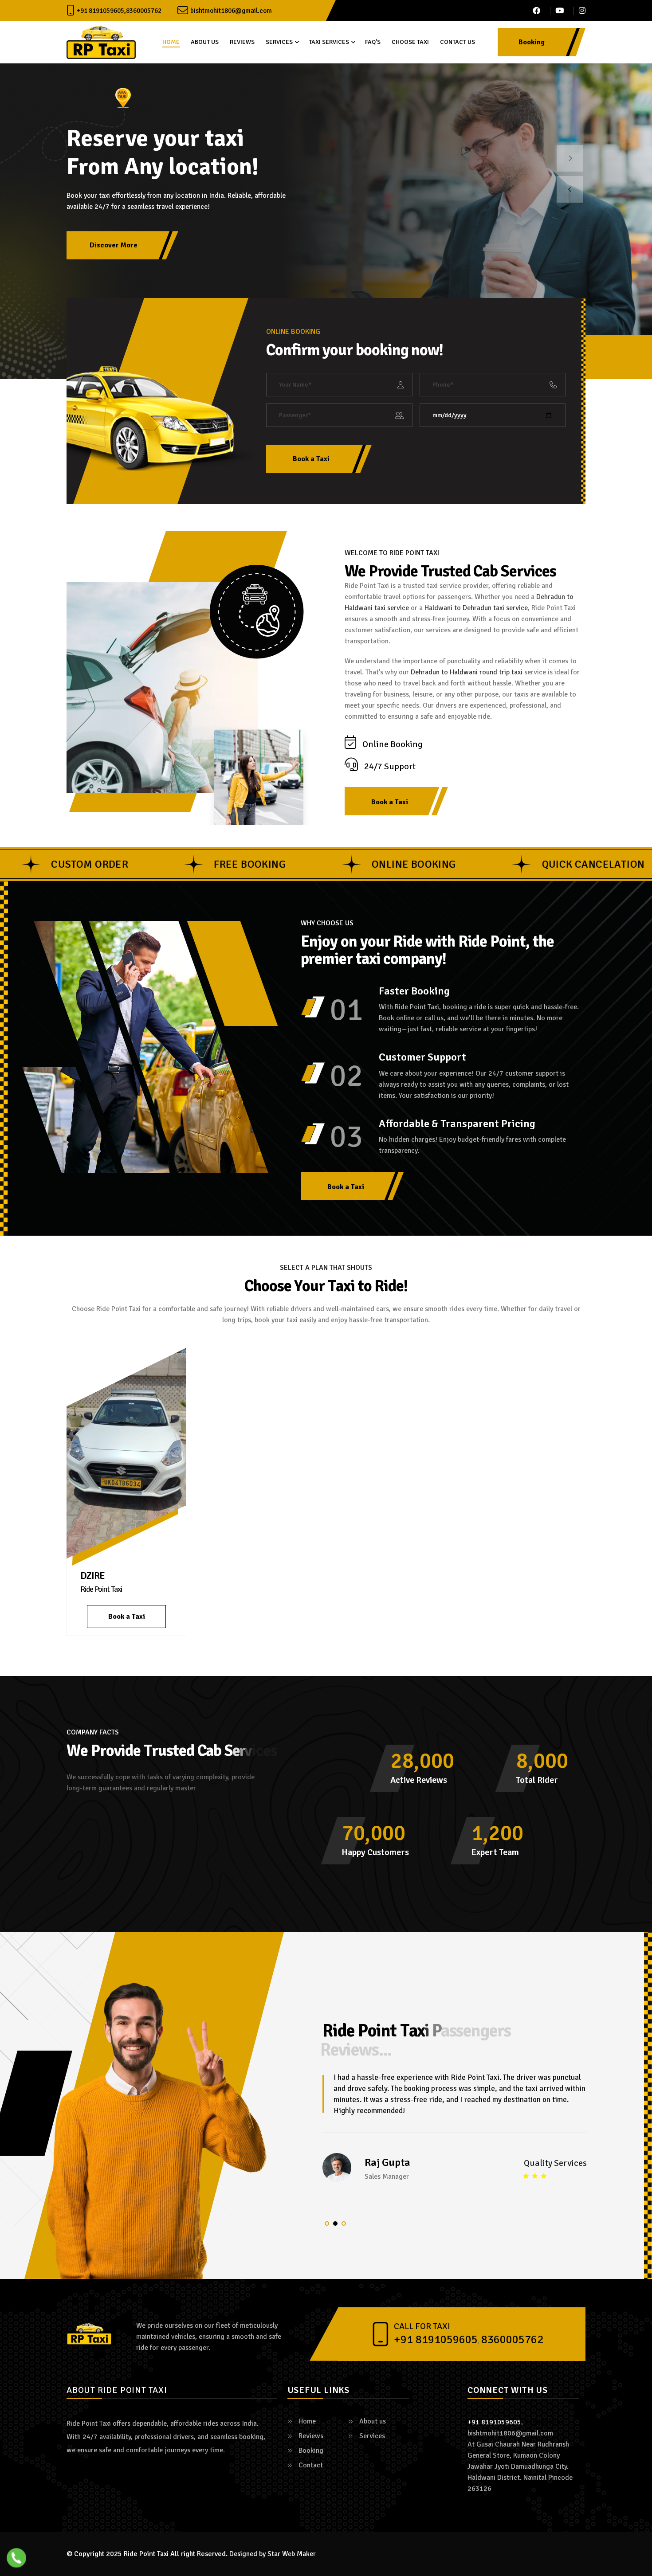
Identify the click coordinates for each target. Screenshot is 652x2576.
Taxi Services (329, 42)
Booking (311, 2451)
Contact (311, 2465)
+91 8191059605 (100, 11)
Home (171, 42)
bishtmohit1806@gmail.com (231, 11)
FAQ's (373, 42)
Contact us (458, 42)
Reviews (242, 42)
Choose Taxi (410, 42)
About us (205, 42)
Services (279, 42)
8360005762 (144, 11)
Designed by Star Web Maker (273, 2554)
